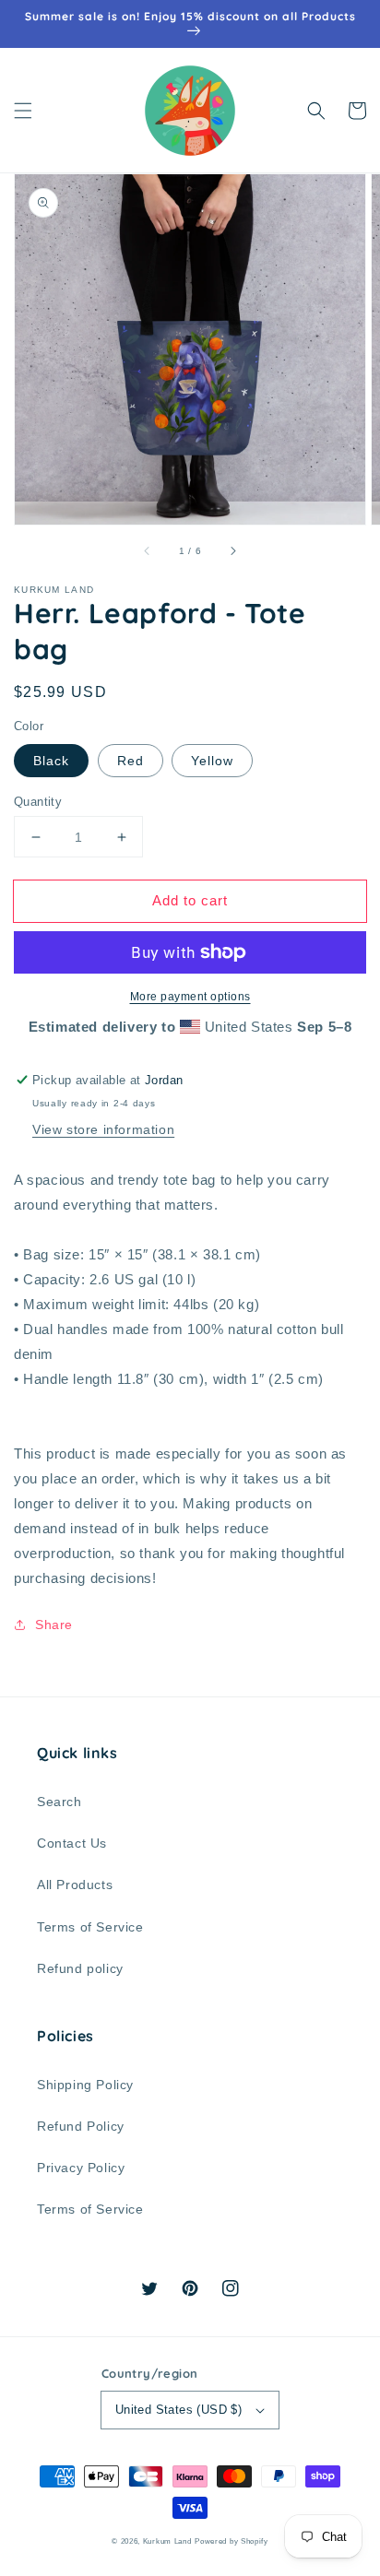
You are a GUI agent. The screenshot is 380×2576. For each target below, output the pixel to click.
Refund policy (80, 1968)
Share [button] (54, 1625)
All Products (75, 1885)
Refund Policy (81, 2126)
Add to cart (190, 900)
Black (51, 761)
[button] (23, 111)
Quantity (38, 802)
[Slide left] (148, 550)
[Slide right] (232, 550)
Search (59, 1802)
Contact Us (72, 1843)
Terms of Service (90, 1927)
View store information (103, 1129)
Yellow (212, 761)
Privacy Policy (81, 2168)
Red (131, 761)
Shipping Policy (85, 2085)
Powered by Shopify (232, 2541)
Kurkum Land (167, 2541)
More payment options (190, 997)
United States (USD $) (178, 2410)
